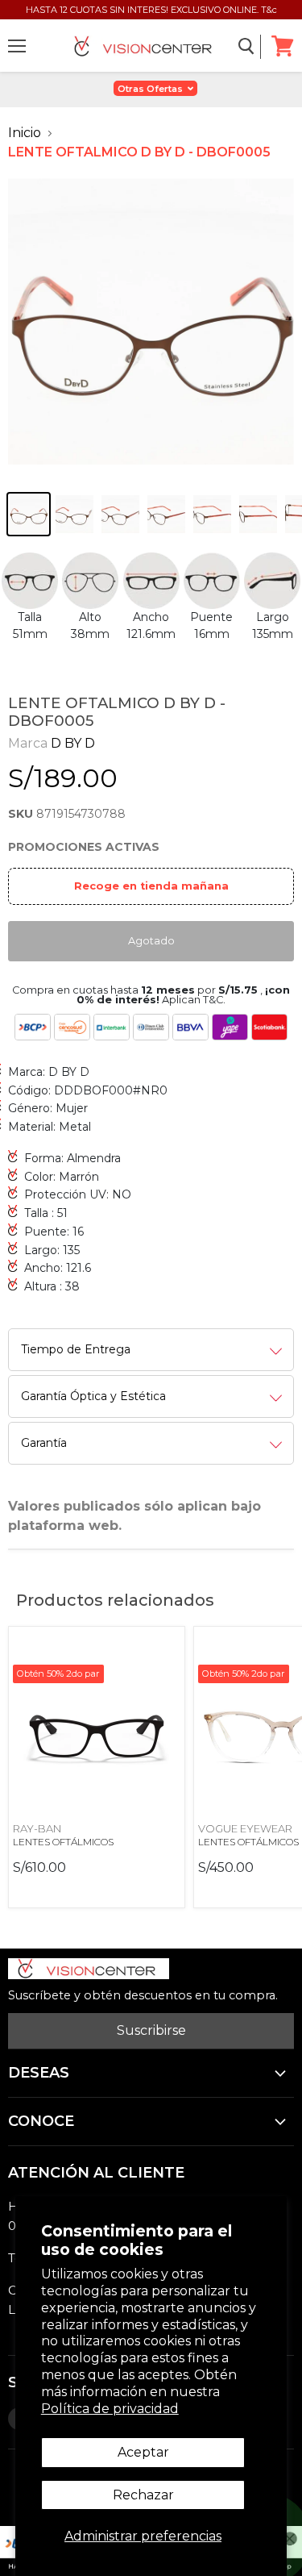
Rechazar (143, 2495)
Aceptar (143, 2452)
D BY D (73, 743)
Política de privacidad (110, 2409)
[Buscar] (247, 47)
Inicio (25, 133)
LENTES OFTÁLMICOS (63, 1842)
